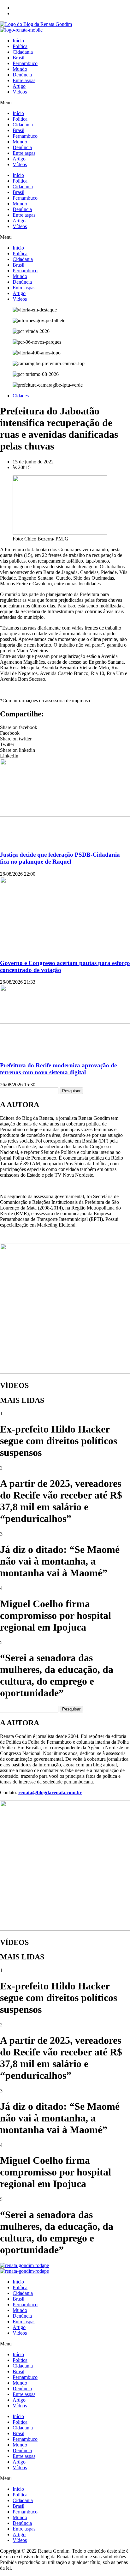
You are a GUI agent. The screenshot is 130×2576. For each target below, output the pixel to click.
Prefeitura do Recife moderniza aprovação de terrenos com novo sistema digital (58, 1069)
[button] (65, 103)
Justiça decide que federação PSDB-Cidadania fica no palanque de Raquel (60, 858)
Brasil (18, 58)
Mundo (20, 69)
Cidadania (23, 52)
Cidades (21, 396)
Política (20, 46)
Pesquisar (71, 1091)
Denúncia (22, 75)
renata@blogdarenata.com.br (50, 1792)
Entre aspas (24, 80)
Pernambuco (25, 63)
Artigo (19, 86)
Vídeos (20, 92)
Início (18, 41)
